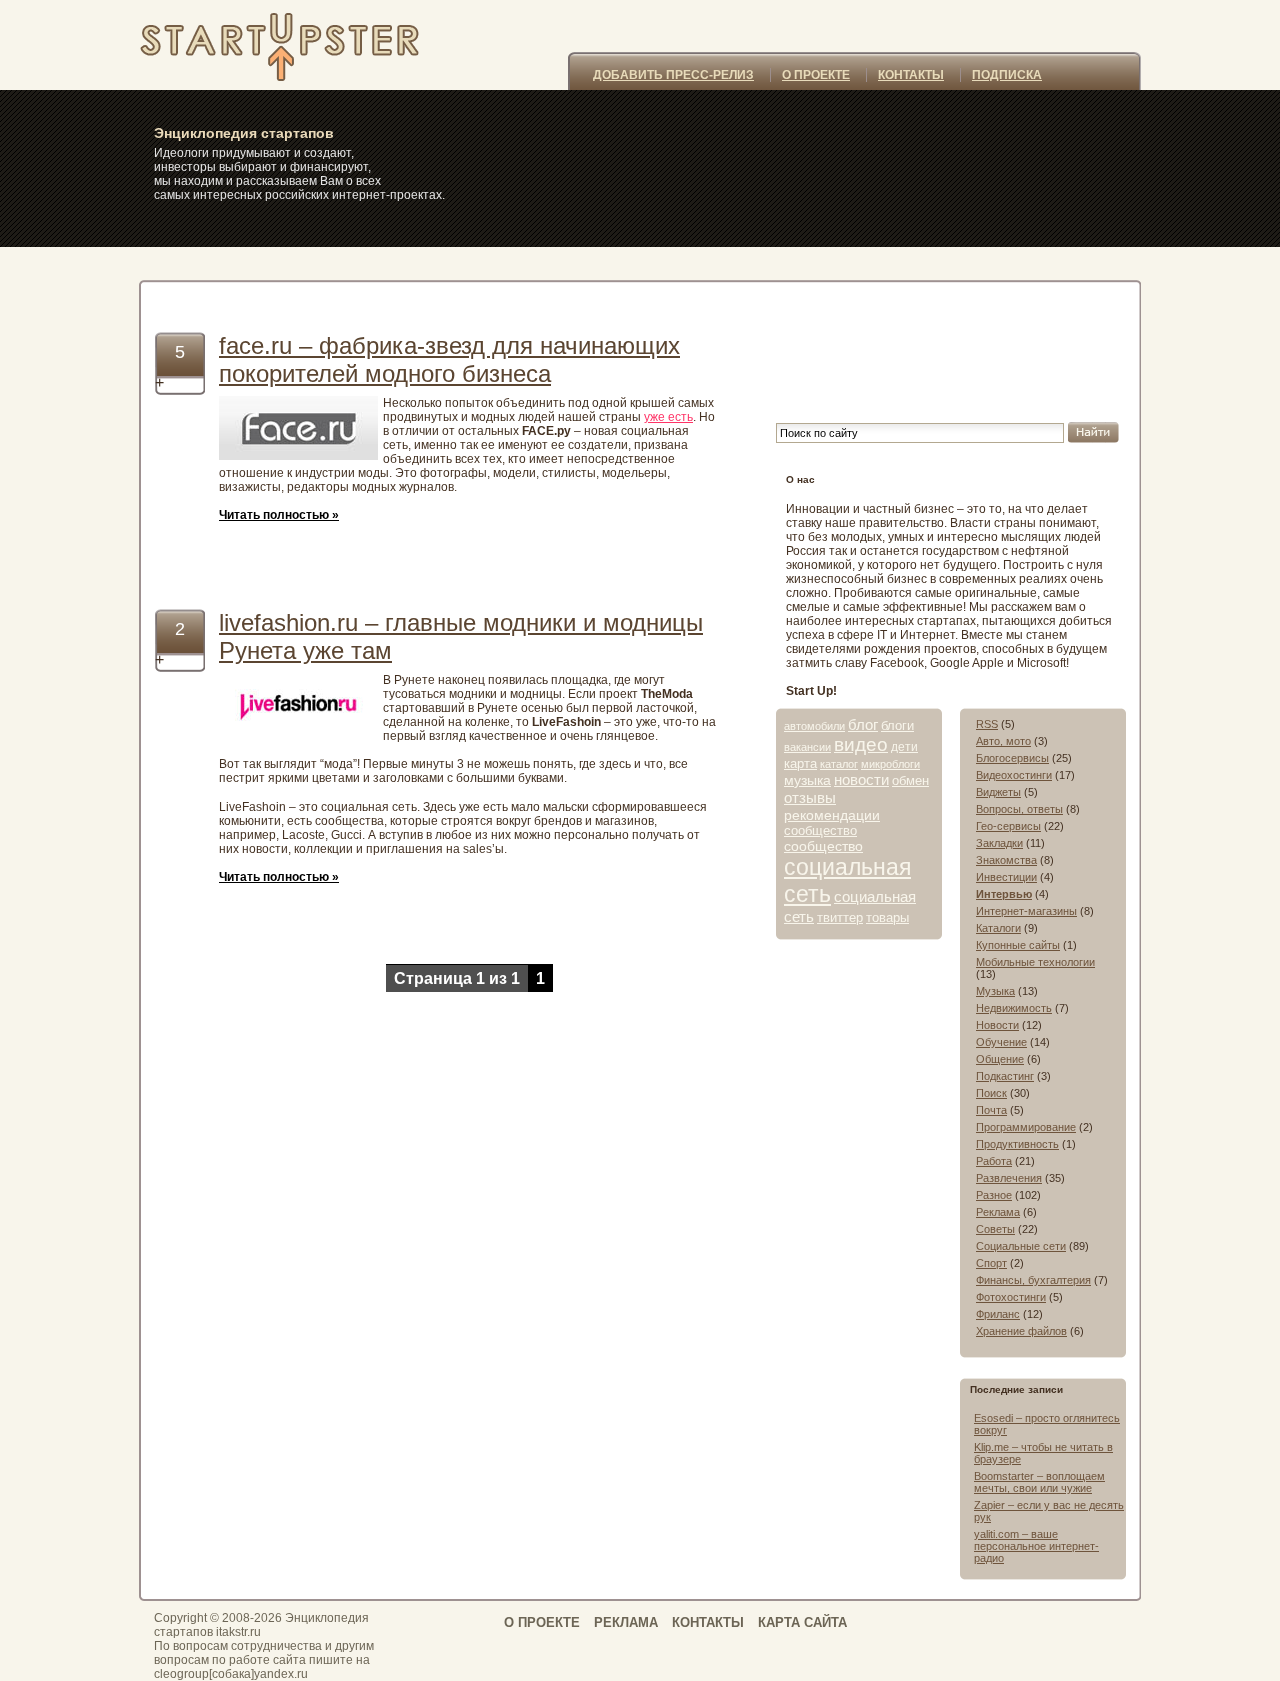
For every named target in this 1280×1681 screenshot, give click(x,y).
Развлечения (1009, 1178)
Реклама (998, 1212)
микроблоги (890, 764)
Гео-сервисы (1008, 826)
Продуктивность (1017, 1144)
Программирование (1026, 1127)
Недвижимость (1014, 1008)
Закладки (999, 843)
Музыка (995, 991)
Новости (997, 1025)
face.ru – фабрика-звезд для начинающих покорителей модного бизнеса (449, 359)
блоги (897, 725)
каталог (839, 764)
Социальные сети (1021, 1246)
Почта (991, 1110)
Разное (994, 1195)
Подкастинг (1005, 1076)
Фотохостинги (1011, 1297)
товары (887, 917)
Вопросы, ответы (1019, 809)
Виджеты (998, 792)
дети (904, 747)
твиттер (840, 917)
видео (861, 744)
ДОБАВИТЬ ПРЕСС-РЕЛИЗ (673, 75)
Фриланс (998, 1314)
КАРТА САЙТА (802, 1622)
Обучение (1001, 1042)
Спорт (991, 1263)
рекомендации (832, 815)
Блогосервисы (1012, 758)
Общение (1000, 1059)
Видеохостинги (1014, 775)
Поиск (991, 1093)
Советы (995, 1229)
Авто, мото (1003, 741)
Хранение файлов (1021, 1331)
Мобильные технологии (1035, 962)
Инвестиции (1006, 877)
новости (861, 779)
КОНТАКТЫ (911, 75)
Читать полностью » (279, 515)
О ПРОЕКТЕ (816, 75)
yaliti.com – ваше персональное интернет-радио (1036, 1546)
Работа (994, 1161)
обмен (910, 780)
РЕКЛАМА (626, 1622)
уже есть (668, 417)
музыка (807, 780)
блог (863, 724)
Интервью (1004, 894)
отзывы (810, 797)
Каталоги (998, 928)
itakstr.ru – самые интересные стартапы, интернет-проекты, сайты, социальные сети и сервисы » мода (303, 45)
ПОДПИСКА (1007, 75)
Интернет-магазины (1026, 911)
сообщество (820, 830)
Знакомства (1006, 860)
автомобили (814, 726)
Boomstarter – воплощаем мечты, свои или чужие (1039, 1482)
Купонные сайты (1018, 945)
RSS (987, 724)
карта (800, 763)
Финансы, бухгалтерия (1033, 1280)
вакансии (807, 747)
